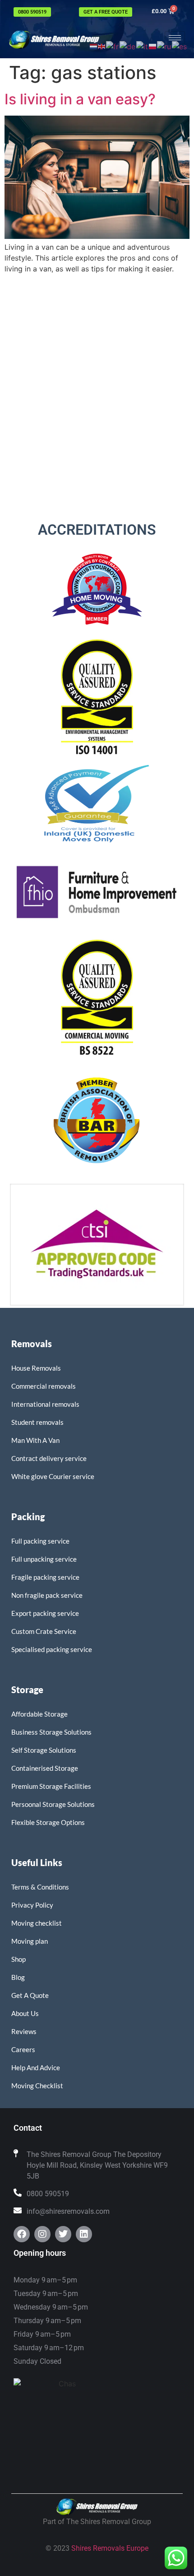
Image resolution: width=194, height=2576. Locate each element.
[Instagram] (42, 2234)
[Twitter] (63, 2234)
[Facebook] (22, 2234)
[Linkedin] (84, 2234)
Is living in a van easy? (80, 99)
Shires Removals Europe (110, 2548)
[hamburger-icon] (175, 38)
